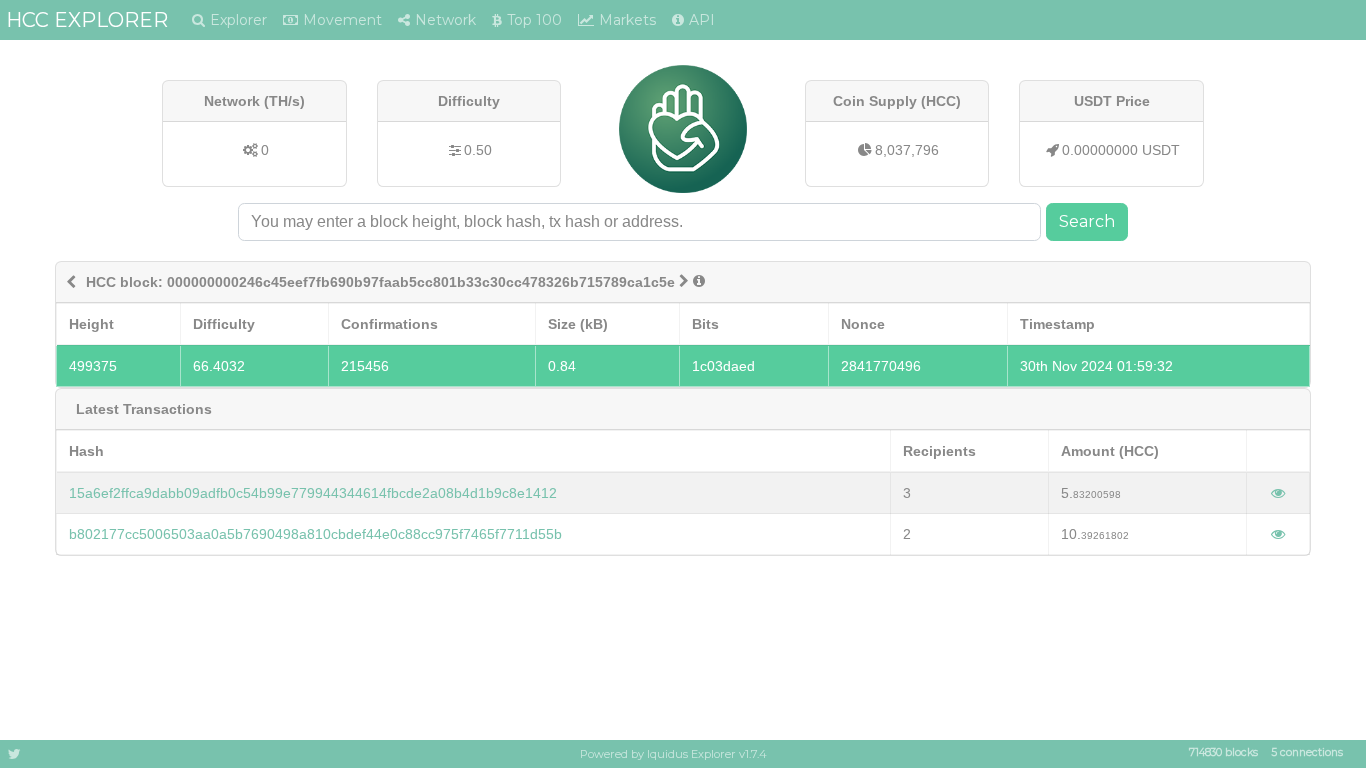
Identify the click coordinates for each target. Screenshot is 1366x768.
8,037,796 (907, 150)
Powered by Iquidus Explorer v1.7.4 (673, 754)
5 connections (1307, 753)
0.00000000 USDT (1121, 150)
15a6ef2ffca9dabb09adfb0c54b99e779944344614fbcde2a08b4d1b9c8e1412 (313, 493)
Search (1087, 221)
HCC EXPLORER (87, 20)
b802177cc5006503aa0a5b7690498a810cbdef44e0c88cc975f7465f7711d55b (315, 534)
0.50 (478, 150)
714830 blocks (1223, 753)
